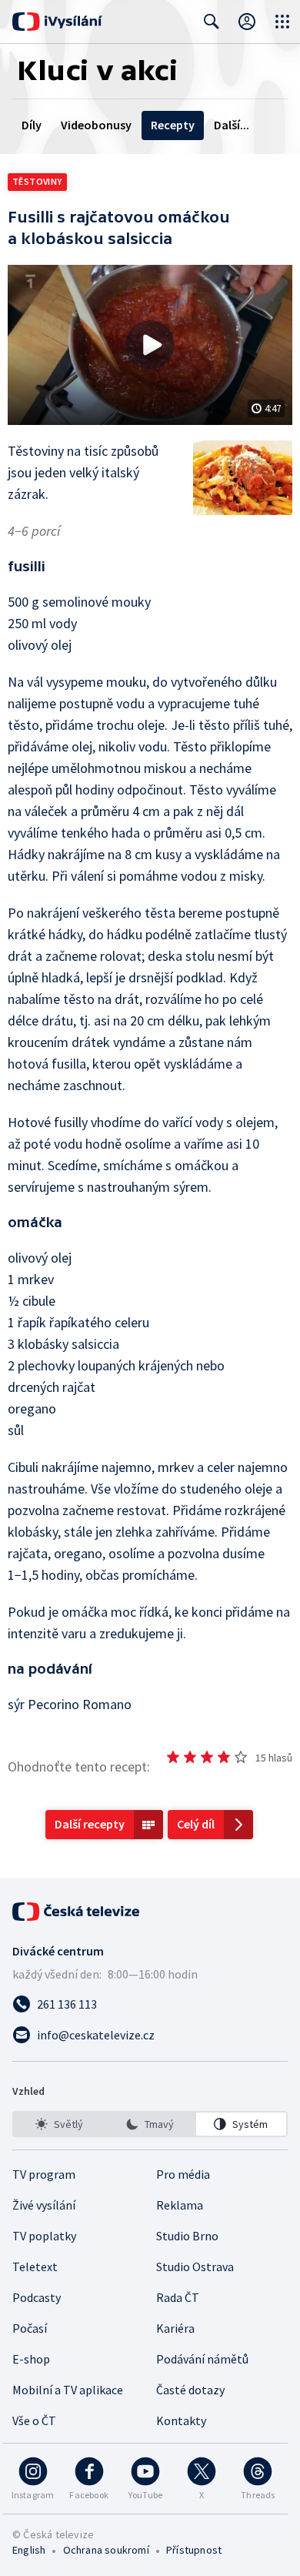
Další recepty (90, 1824)
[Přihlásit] (247, 22)
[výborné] (241, 1757)
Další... (232, 125)
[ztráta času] (173, 1757)
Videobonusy (96, 125)
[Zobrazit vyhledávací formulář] (212, 22)
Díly (32, 125)
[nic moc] (190, 1757)
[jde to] (207, 1757)
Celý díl (196, 1824)
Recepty (173, 125)
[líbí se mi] (224, 1757)
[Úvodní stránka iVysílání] (57, 22)
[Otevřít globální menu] (282, 22)
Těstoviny (37, 181)
